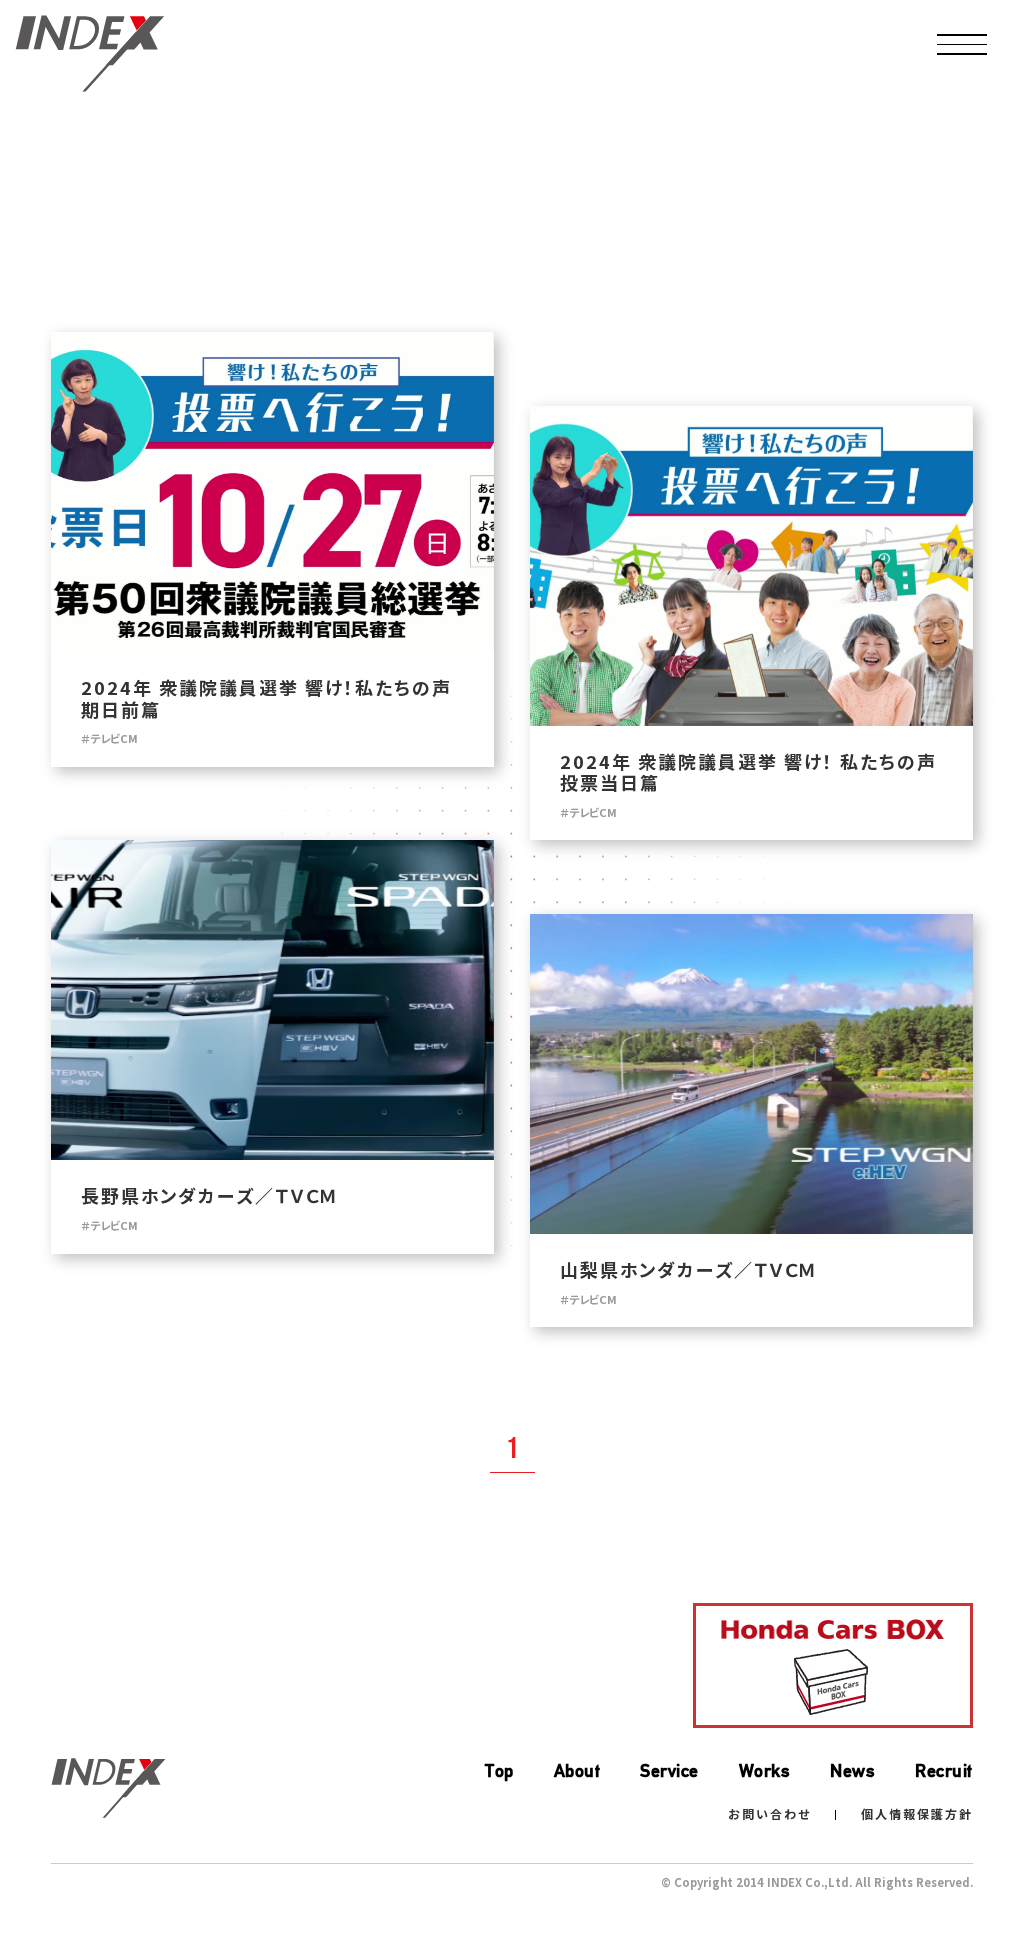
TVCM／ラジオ (264, 162)
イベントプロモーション (760, 162)
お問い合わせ (769, 1813)
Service (669, 1771)
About (577, 1771)
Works (765, 1771)
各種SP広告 (595, 162)
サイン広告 (925, 162)
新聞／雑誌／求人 (429, 162)
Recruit (944, 1771)
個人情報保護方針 (917, 1813)
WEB (99, 162)
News (852, 1771)
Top (499, 1771)
